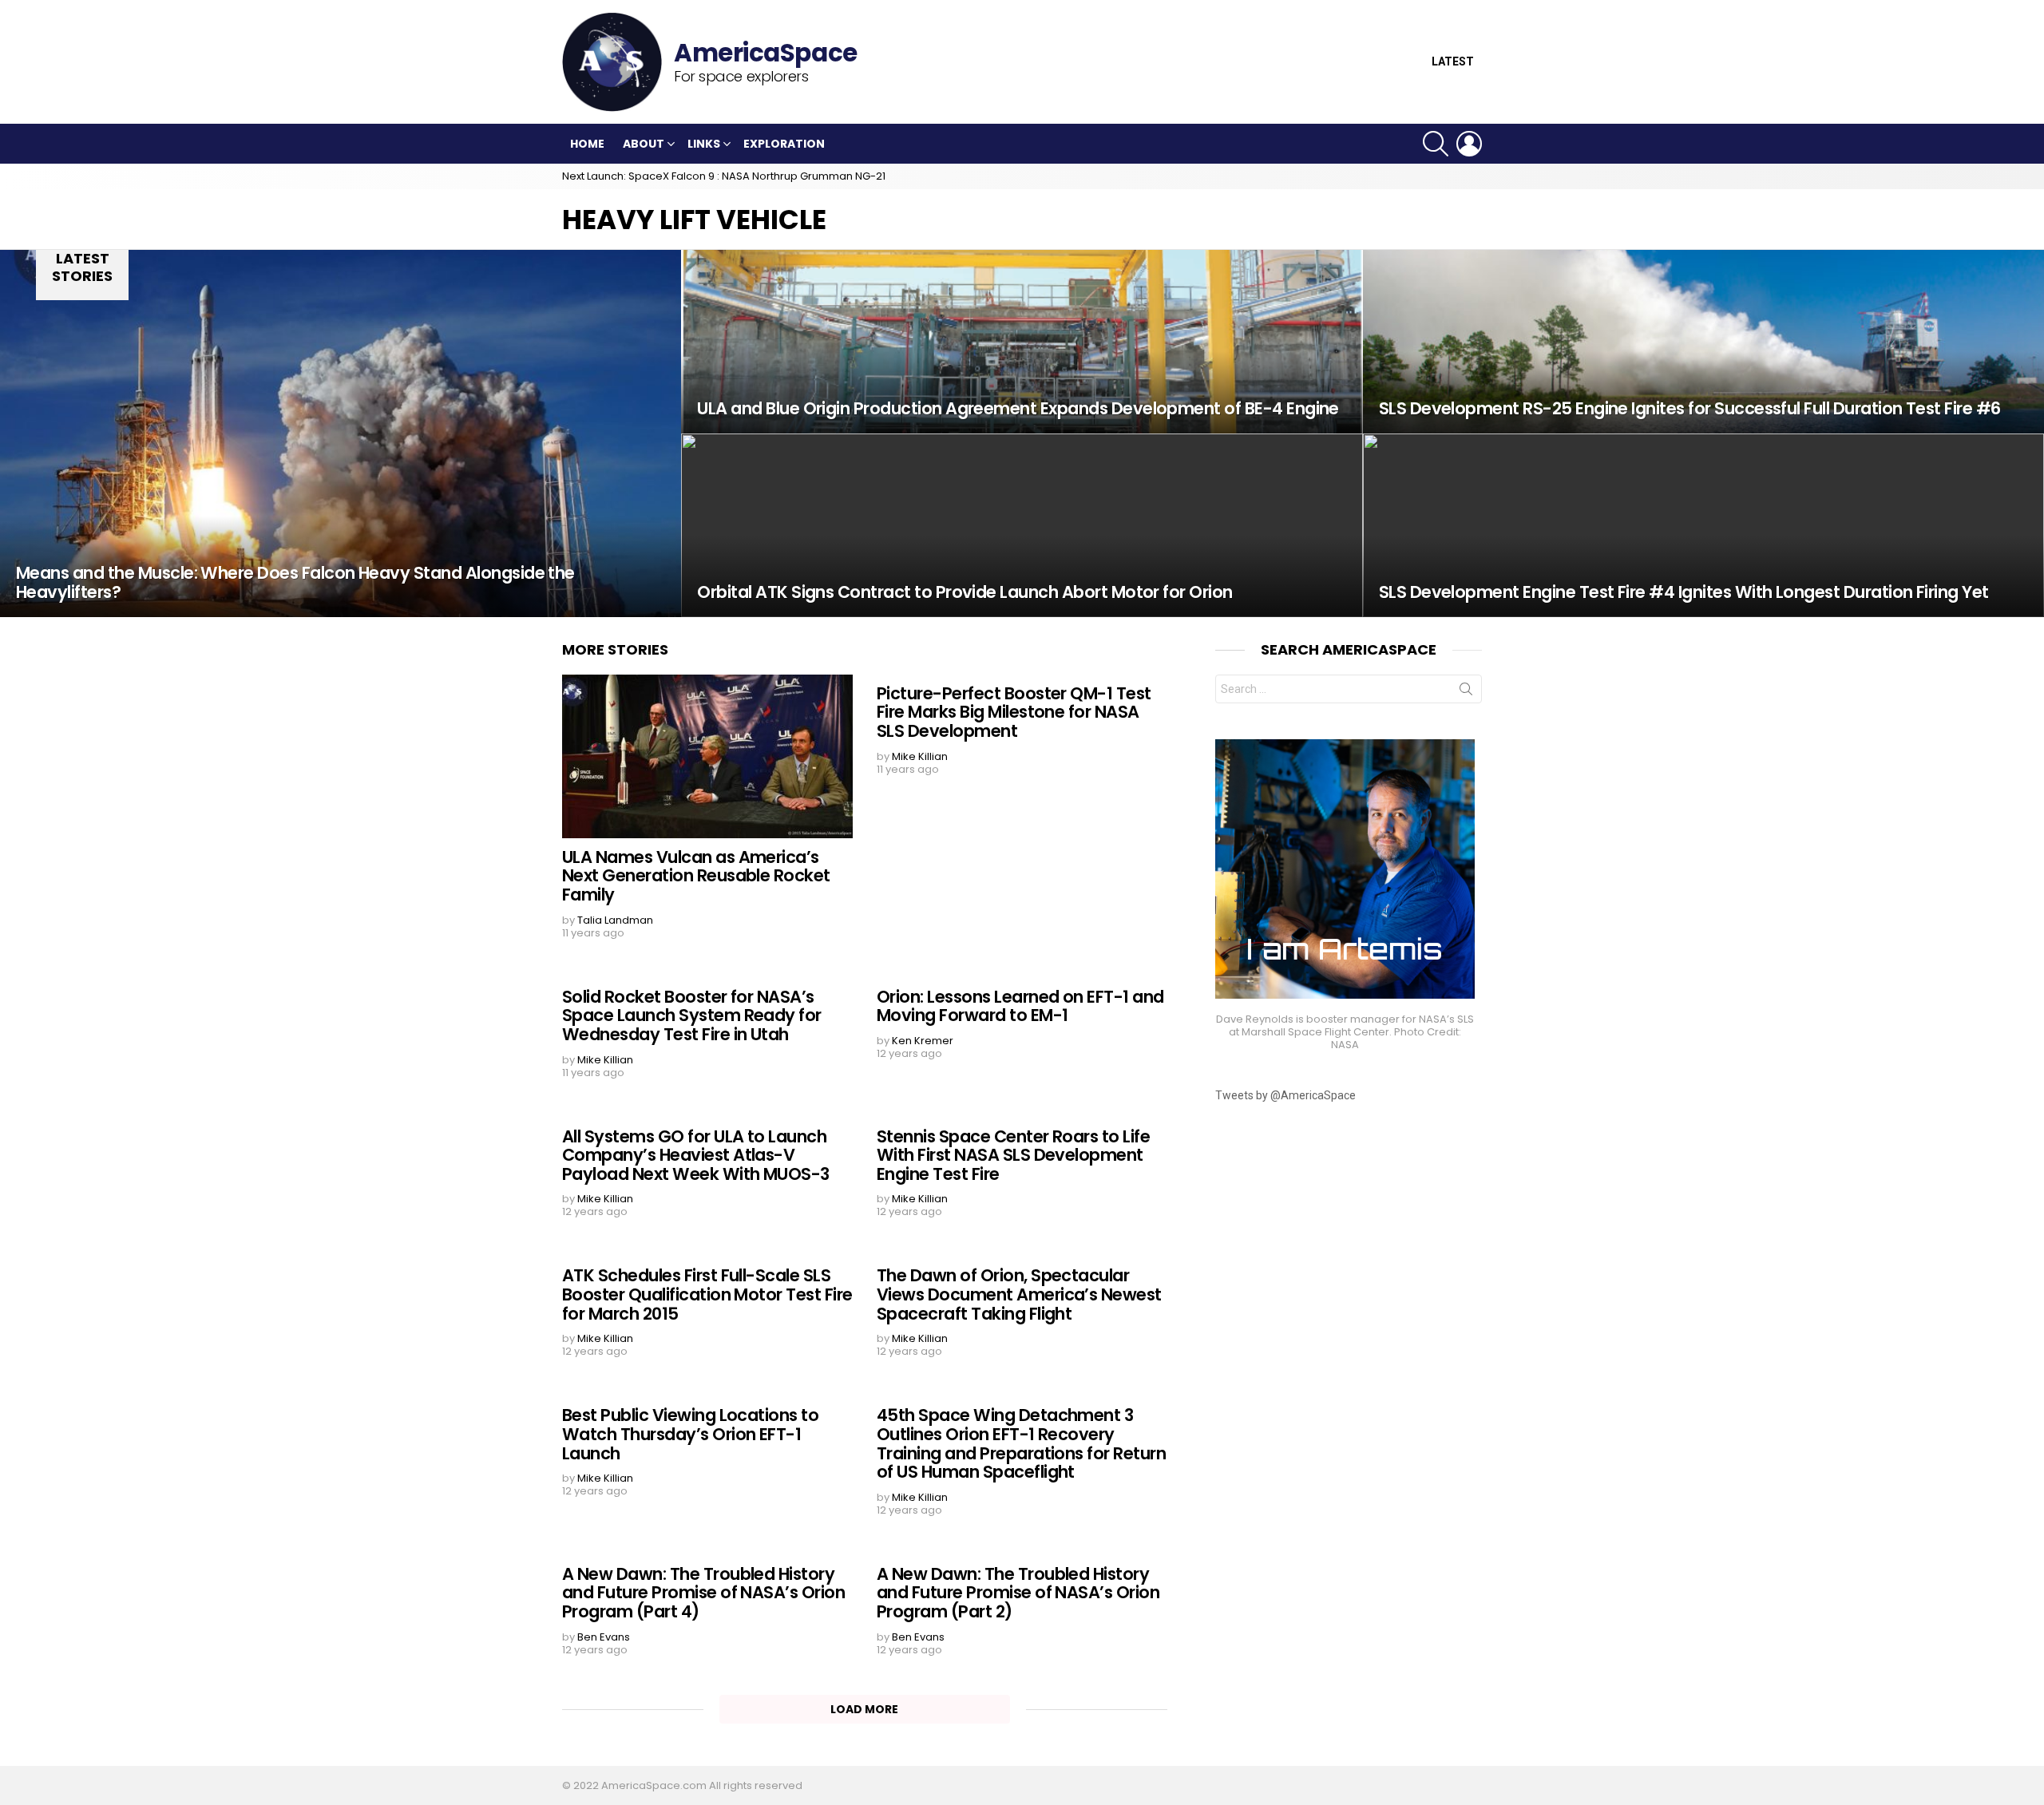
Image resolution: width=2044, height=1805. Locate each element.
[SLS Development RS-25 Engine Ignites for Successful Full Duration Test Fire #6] (1703, 342)
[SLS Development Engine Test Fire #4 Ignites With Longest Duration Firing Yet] (1703, 525)
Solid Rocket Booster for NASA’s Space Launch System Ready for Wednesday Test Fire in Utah (692, 1015)
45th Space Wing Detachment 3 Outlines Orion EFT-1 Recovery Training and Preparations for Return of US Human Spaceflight (1021, 1443)
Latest (1453, 62)
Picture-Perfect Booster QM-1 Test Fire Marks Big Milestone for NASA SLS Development (1014, 712)
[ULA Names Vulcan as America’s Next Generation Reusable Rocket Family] (707, 756)
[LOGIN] (1469, 144)
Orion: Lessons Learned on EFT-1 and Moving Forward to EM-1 (1020, 1006)
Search (1466, 692)
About (644, 144)
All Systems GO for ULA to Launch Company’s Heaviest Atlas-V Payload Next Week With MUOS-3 (696, 1155)
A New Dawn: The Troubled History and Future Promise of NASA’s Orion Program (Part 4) (703, 1593)
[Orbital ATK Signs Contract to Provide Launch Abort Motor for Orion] (1022, 525)
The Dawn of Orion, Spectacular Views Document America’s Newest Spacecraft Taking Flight (1019, 1294)
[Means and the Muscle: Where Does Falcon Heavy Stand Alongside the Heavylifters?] (341, 433)
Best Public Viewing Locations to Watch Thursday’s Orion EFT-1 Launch (690, 1434)
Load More (864, 1709)
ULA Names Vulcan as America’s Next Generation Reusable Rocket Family (696, 876)
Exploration (784, 144)
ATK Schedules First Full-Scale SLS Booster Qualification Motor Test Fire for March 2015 (707, 1294)
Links (704, 144)
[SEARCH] (1436, 144)
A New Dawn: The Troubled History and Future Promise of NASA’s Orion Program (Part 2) (1018, 1593)
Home (587, 144)
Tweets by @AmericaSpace (1285, 1095)
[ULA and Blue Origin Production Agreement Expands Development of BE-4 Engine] (1022, 342)
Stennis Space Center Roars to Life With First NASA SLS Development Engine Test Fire (1013, 1155)
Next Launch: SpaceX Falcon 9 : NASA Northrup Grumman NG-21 (724, 176)
